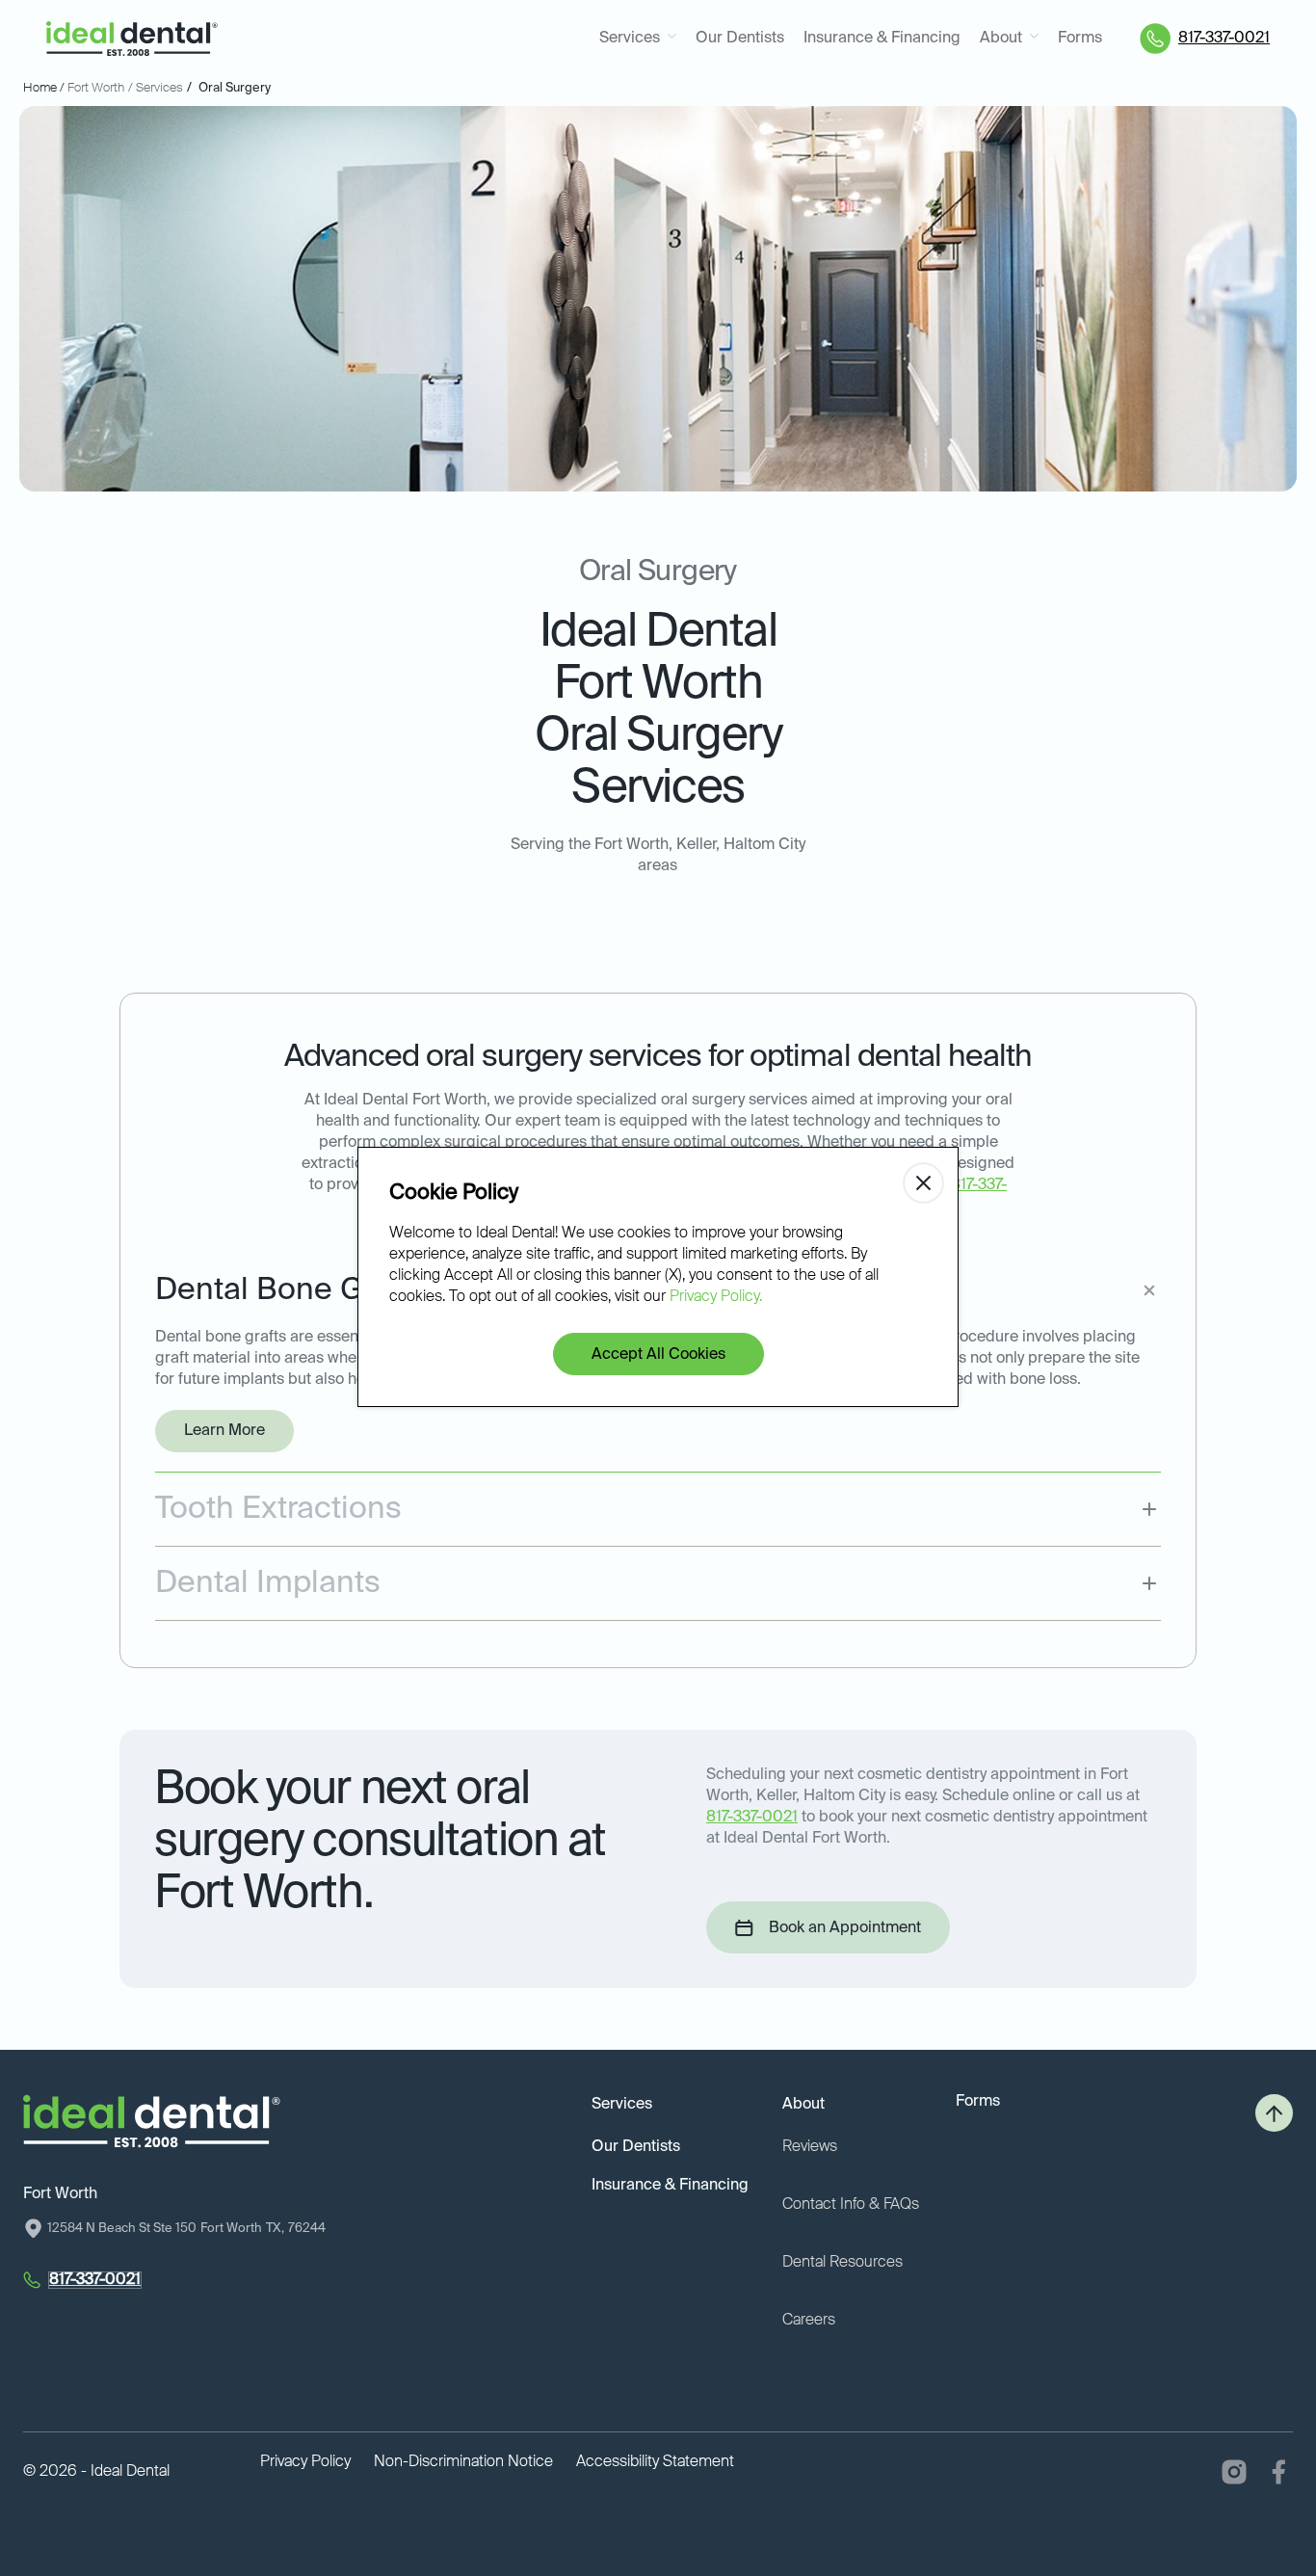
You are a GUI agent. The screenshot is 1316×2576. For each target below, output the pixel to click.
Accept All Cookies (658, 1355)
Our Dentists (740, 39)
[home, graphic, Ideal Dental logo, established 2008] (132, 39)
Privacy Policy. (716, 1297)
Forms (1080, 39)
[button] (638, 39)
